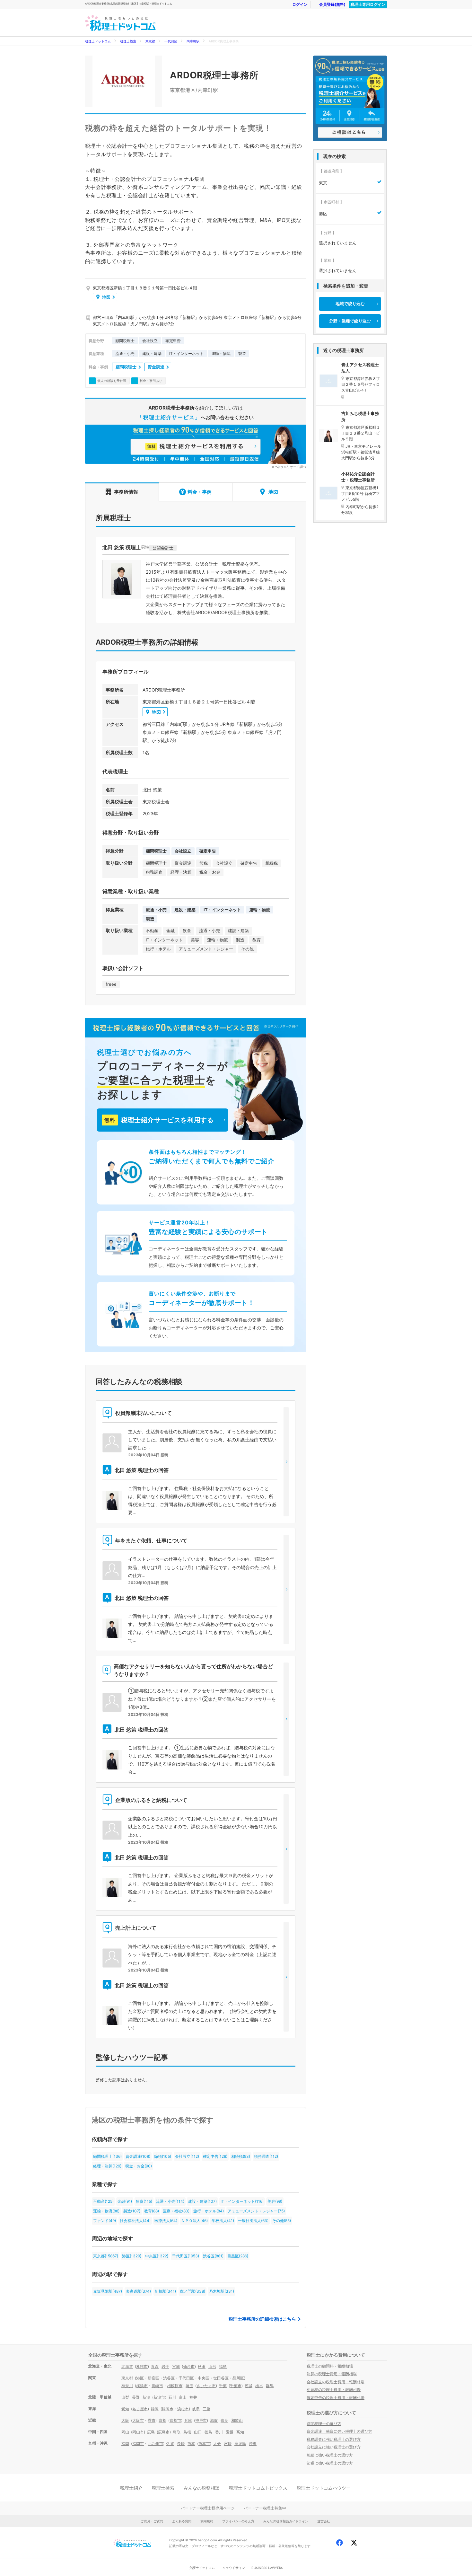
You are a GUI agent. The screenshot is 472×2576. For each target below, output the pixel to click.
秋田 (202, 2366)
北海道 (127, 2366)
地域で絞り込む (350, 304)
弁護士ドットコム (202, 2568)
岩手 (165, 2366)
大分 (217, 2444)
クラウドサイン (234, 2568)
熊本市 (204, 2444)
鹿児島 (240, 2444)
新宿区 (153, 2378)
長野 (136, 2397)
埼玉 (189, 2386)
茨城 (249, 2386)
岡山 (125, 2432)
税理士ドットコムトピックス (258, 2488)
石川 (172, 2397)
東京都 (150, 41)
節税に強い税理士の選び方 (330, 2463)
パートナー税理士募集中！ (267, 2508)
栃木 (259, 2386)
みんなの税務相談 (202, 2488)
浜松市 (183, 2409)
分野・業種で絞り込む (350, 321)
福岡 (125, 2444)
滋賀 (214, 2420)
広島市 (164, 2432)
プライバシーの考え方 (238, 2521)
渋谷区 (169, 2378)
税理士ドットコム (98, 41)
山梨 (125, 2397)
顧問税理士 (126, 367)
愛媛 (230, 2432)
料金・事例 (200, 492)
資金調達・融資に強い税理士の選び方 (339, 2431)
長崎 (181, 2444)
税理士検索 (128, 41)
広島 (151, 2432)
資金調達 (156, 367)
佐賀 (170, 2444)
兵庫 (188, 2420)
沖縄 (253, 2444)
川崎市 (157, 2386)
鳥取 (177, 2432)
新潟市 (159, 2397)
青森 (155, 2366)
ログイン (300, 4)
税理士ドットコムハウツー (324, 2488)
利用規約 (207, 2521)
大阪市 (138, 2420)
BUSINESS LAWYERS (267, 2568)
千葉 (223, 2386)
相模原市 (175, 2386)
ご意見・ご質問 (152, 2521)
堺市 (152, 2420)
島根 (187, 2432)
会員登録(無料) (332, 4)
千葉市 (236, 2386)
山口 (198, 2432)
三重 (206, 2409)
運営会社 (324, 2521)
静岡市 (168, 2409)
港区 (140, 2378)
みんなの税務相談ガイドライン (286, 2521)
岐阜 (196, 2409)
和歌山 (237, 2420)
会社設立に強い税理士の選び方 (334, 2447)
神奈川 (127, 2386)
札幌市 (142, 2366)
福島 (223, 2366)
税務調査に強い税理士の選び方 (334, 2439)
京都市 (175, 2420)
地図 (106, 297)
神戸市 (201, 2420)
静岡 (155, 2409)
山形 (212, 2366)
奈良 (224, 2420)
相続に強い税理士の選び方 (330, 2455)
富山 (183, 2397)
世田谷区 (221, 2378)
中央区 (204, 2378)
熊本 (191, 2444)
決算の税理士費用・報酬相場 (332, 2374)
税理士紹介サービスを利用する (159, 1120)
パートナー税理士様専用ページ (208, 2508)
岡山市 (138, 2432)
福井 (193, 2397)
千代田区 (171, 41)
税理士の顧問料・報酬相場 (330, 2366)
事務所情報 (126, 492)
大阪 (125, 2420)
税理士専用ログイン (368, 4)
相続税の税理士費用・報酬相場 (334, 2390)
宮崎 (228, 2444)
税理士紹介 (131, 2488)
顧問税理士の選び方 (324, 2424)
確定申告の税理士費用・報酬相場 (336, 2398)
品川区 (238, 2378)
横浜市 (142, 2386)
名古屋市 (140, 2409)
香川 (219, 2432)
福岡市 (138, 2444)
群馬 (270, 2386)
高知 (240, 2432)
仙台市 (189, 2366)
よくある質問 (182, 2521)
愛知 (125, 2409)
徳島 (208, 2432)
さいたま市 (206, 2386)
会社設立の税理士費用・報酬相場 (336, 2382)
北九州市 (155, 2444)
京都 (162, 2420)
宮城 (176, 2366)
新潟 (146, 2397)
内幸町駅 (193, 41)
